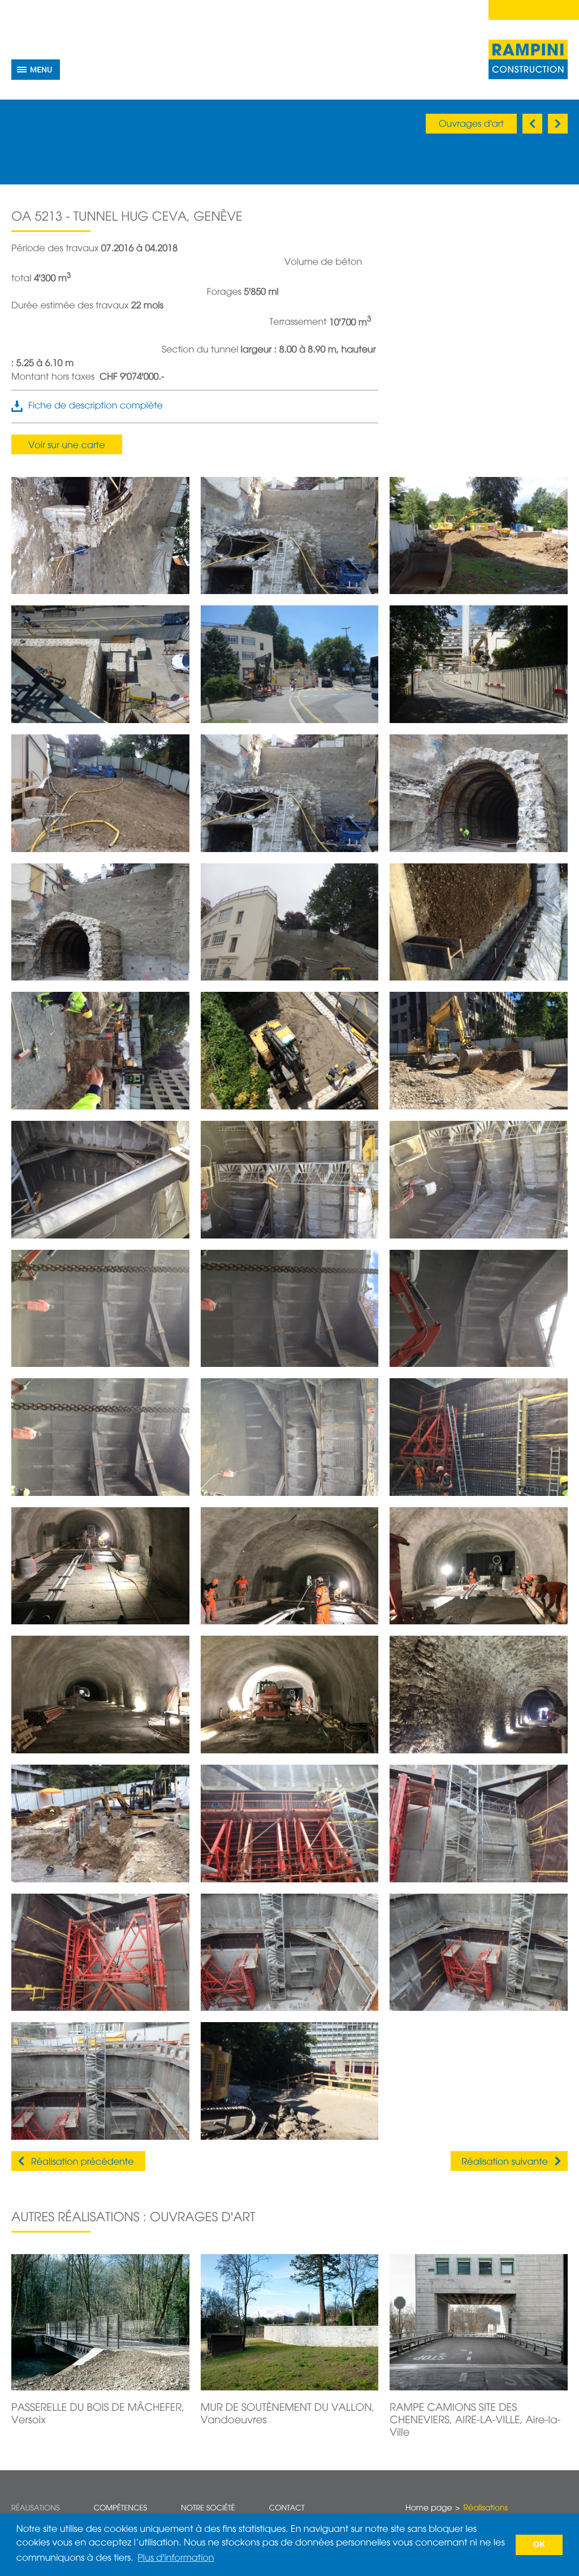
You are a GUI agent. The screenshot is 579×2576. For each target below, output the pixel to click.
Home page (429, 2509)
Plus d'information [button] (176, 2558)
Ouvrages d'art (471, 124)
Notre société (208, 2508)
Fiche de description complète (96, 406)
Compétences (120, 2508)
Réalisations (35, 2508)
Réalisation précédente (83, 2162)
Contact (287, 2508)
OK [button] (539, 2545)
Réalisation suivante (505, 2162)
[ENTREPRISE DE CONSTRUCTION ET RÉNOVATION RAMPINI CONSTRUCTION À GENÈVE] (528, 59)
